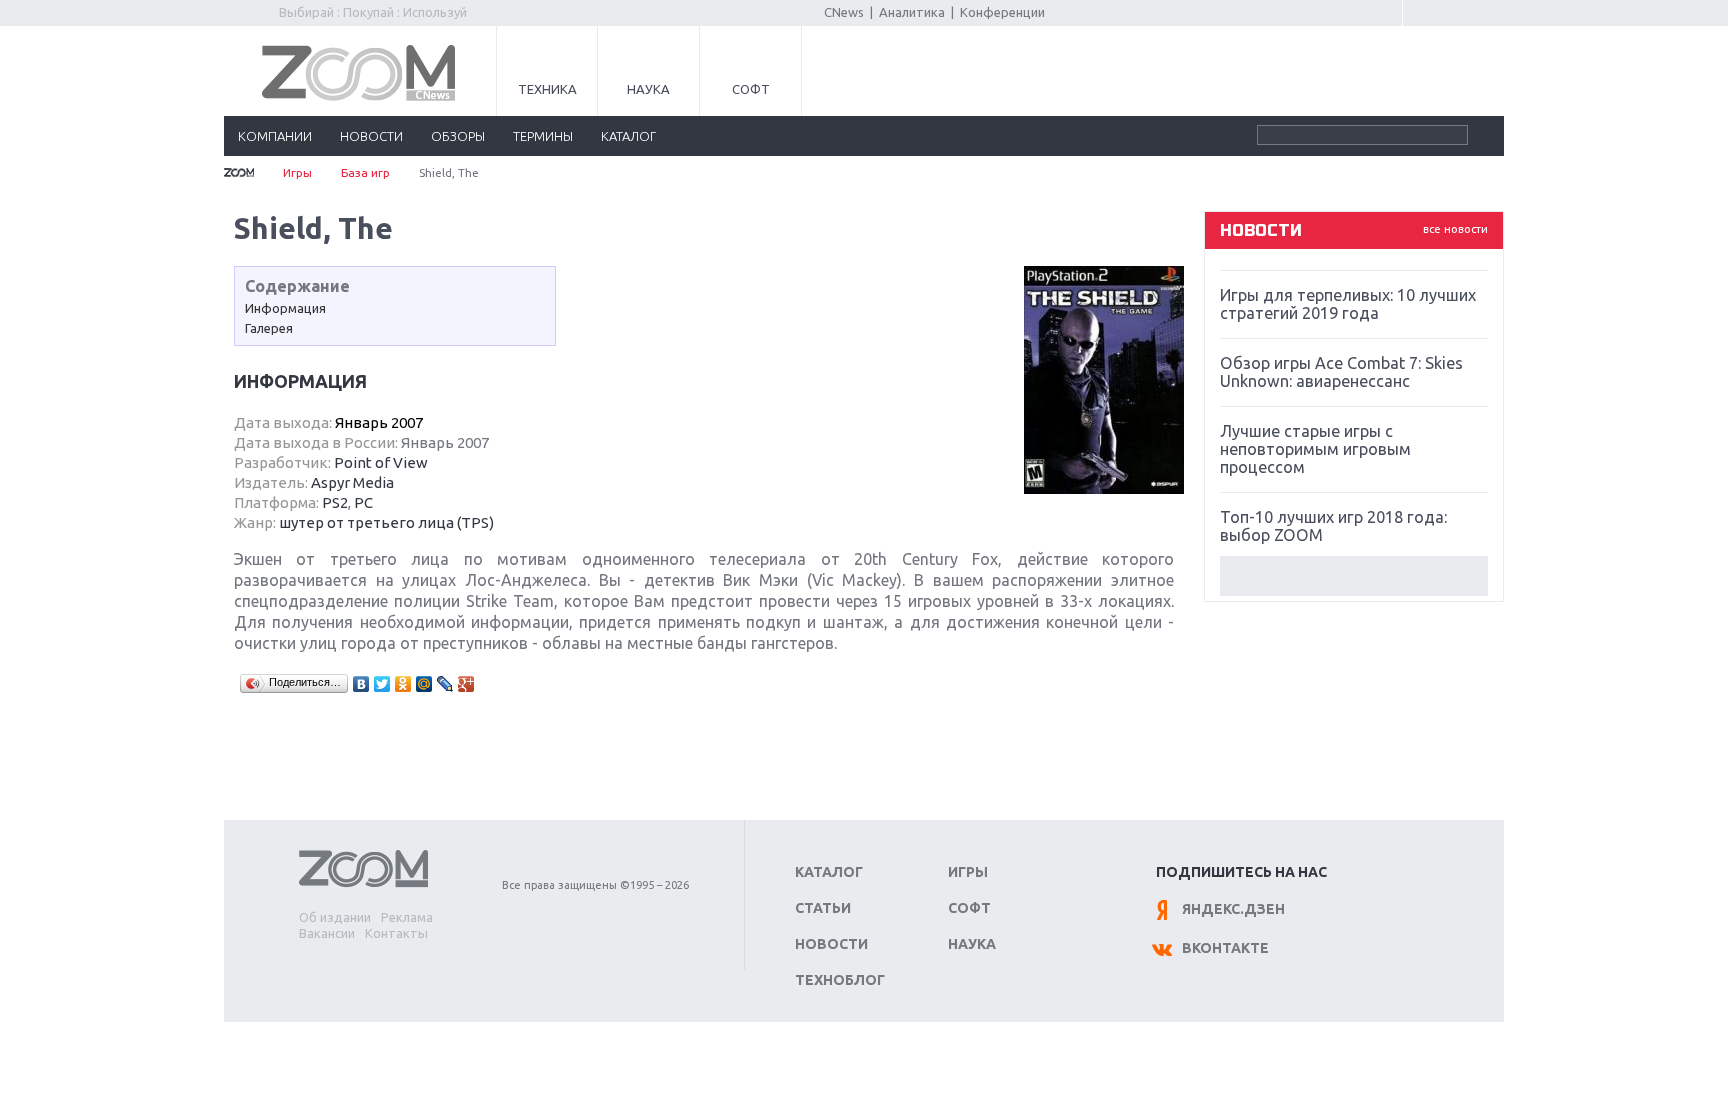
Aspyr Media (352, 482)
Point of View (381, 462)
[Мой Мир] (424, 684)
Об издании (335, 917)
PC (363, 502)
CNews (844, 12)
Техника (547, 89)
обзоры (458, 136)
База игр (365, 172)
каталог (628, 136)
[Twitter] (382, 684)
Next (1354, 576)
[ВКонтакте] (361, 684)
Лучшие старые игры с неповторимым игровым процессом (1315, 449)
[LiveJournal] (445, 684)
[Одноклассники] (403, 684)
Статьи (823, 908)
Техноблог (840, 980)
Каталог (829, 872)
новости (371, 136)
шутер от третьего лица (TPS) (386, 522)
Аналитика (912, 12)
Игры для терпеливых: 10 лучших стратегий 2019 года (1348, 304)
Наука (648, 89)
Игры (297, 172)
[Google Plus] (466, 684)
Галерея (269, 328)
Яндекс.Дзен (1233, 909)
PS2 (335, 502)
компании (275, 136)
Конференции (1002, 12)
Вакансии (327, 933)
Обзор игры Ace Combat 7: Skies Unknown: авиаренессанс (1341, 372)
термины (543, 136)
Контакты (396, 933)
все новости (1455, 229)
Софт (751, 89)
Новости (831, 944)
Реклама (407, 917)
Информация (285, 308)
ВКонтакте (1225, 948)
